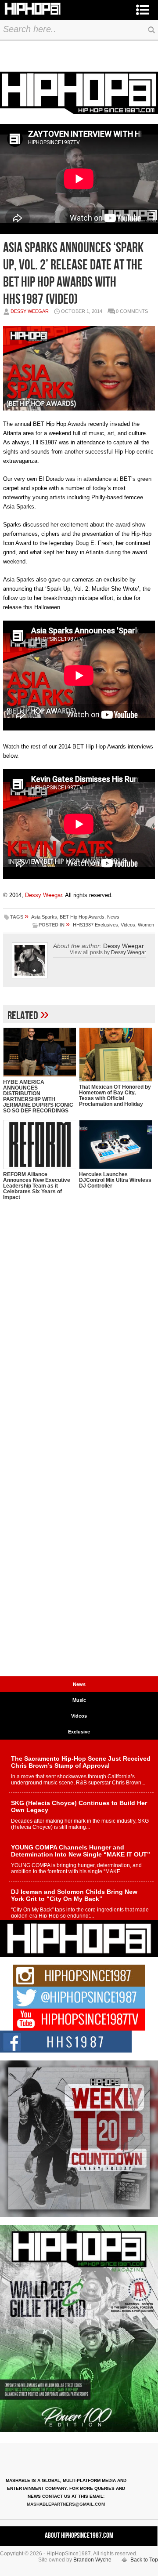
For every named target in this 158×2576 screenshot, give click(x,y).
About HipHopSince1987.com (79, 2536)
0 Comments (132, 311)
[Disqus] (79, 1333)
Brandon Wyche (92, 2560)
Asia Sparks (44, 917)
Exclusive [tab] (79, 1732)
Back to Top (144, 2560)
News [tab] (79, 1684)
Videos (128, 925)
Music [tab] (79, 1700)
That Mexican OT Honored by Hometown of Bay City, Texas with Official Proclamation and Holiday (115, 1095)
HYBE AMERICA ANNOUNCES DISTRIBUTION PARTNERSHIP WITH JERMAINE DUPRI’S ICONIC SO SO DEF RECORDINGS (38, 1096)
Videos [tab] (79, 1716)
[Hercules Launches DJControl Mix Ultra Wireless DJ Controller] (115, 1144)
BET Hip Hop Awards (82, 917)
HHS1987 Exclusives (95, 925)
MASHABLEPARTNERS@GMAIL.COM (66, 2504)
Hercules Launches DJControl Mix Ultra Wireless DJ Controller (115, 1180)
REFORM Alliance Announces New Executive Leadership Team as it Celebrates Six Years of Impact (37, 1186)
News (113, 917)
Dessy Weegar (30, 311)
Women (146, 925)
